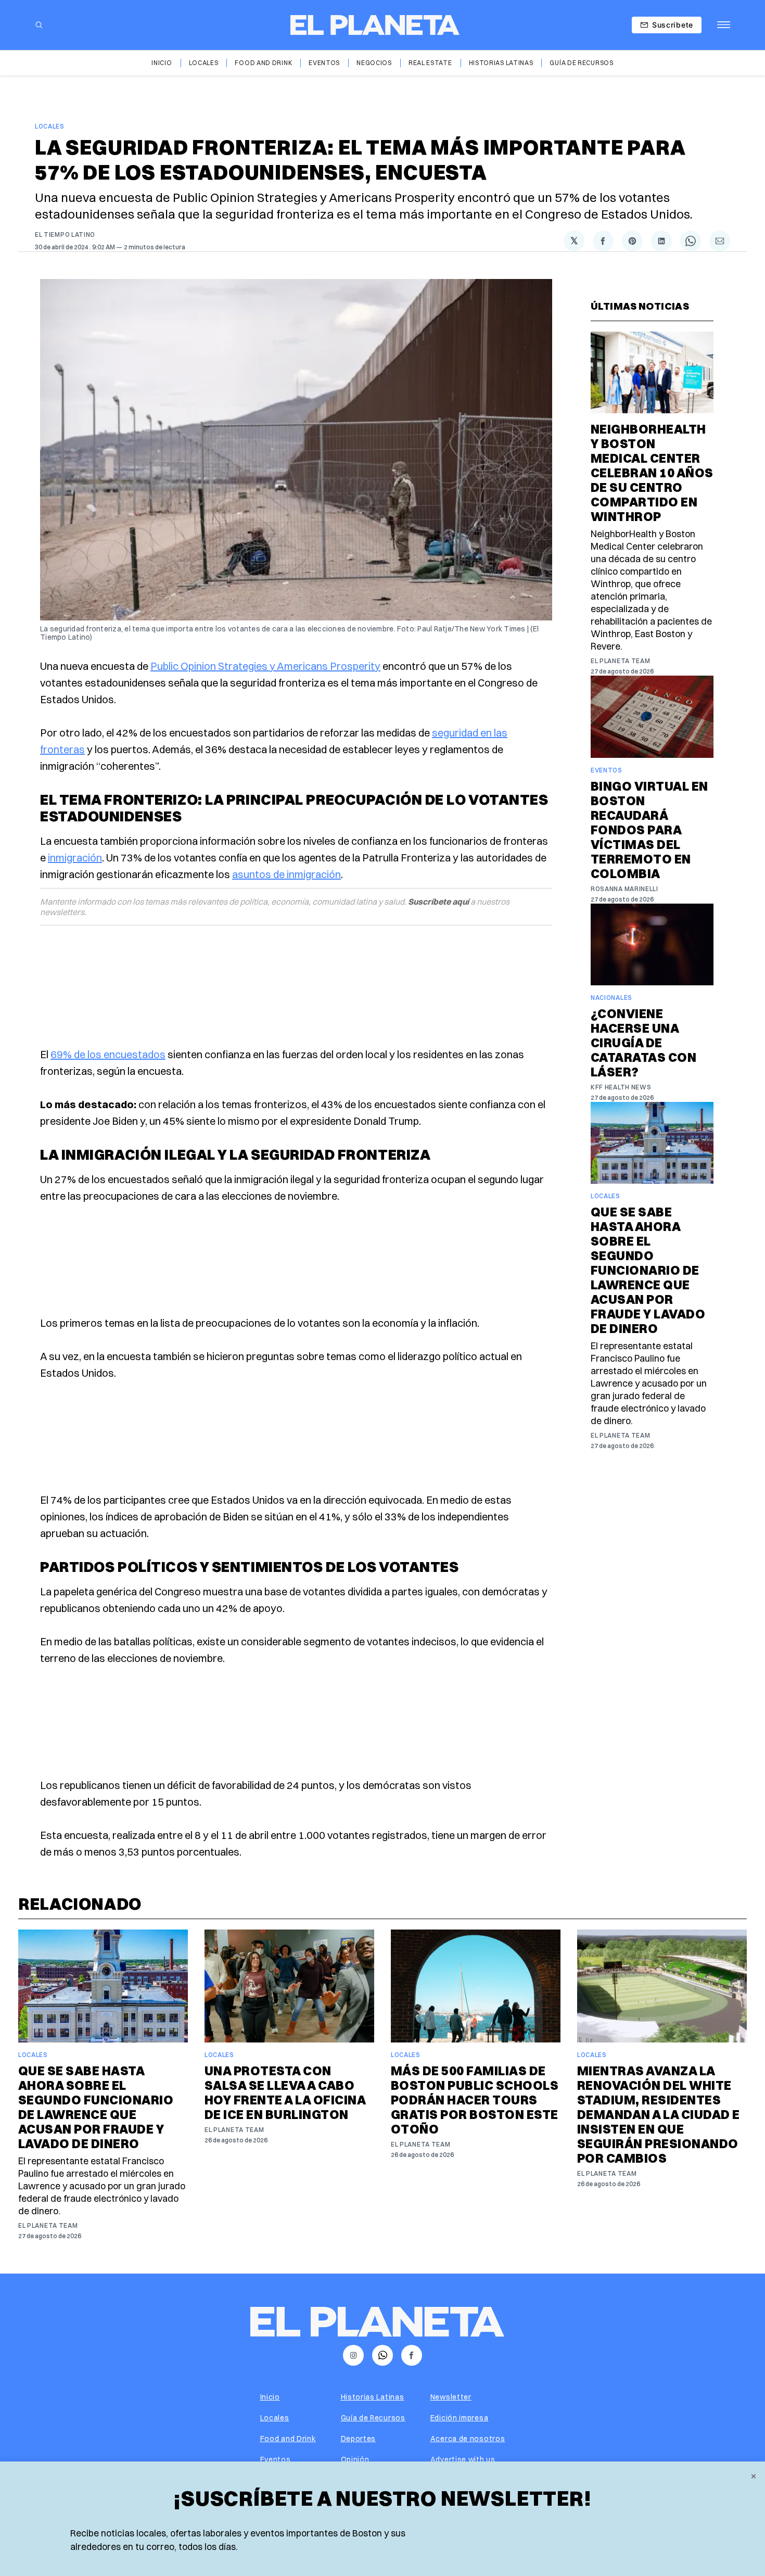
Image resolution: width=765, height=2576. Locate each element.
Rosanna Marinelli (624, 889)
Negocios (374, 63)
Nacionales (611, 998)
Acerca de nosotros (468, 2439)
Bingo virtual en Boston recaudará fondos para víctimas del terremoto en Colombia (649, 830)
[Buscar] (39, 25)
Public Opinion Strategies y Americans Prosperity (265, 666)
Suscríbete (673, 25)
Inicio (162, 63)
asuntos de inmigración (286, 874)
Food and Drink (263, 63)
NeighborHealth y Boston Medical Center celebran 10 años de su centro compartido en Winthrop (652, 473)
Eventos (324, 63)
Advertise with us (463, 2459)
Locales (204, 63)
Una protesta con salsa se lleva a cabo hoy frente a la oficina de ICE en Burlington (285, 2092)
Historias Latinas (501, 63)
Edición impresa (460, 2418)
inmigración (75, 858)
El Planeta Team (621, 661)
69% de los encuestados (108, 1054)
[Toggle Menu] (724, 25)
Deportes (359, 2439)
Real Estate (430, 63)
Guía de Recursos (581, 63)
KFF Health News (621, 1087)
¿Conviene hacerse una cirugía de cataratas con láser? (643, 1043)
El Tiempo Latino (65, 234)
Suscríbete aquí (438, 902)
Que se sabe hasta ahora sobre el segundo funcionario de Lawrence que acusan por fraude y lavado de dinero (648, 1270)
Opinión (355, 2459)
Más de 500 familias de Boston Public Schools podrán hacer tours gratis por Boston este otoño (475, 2100)
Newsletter (451, 2397)
